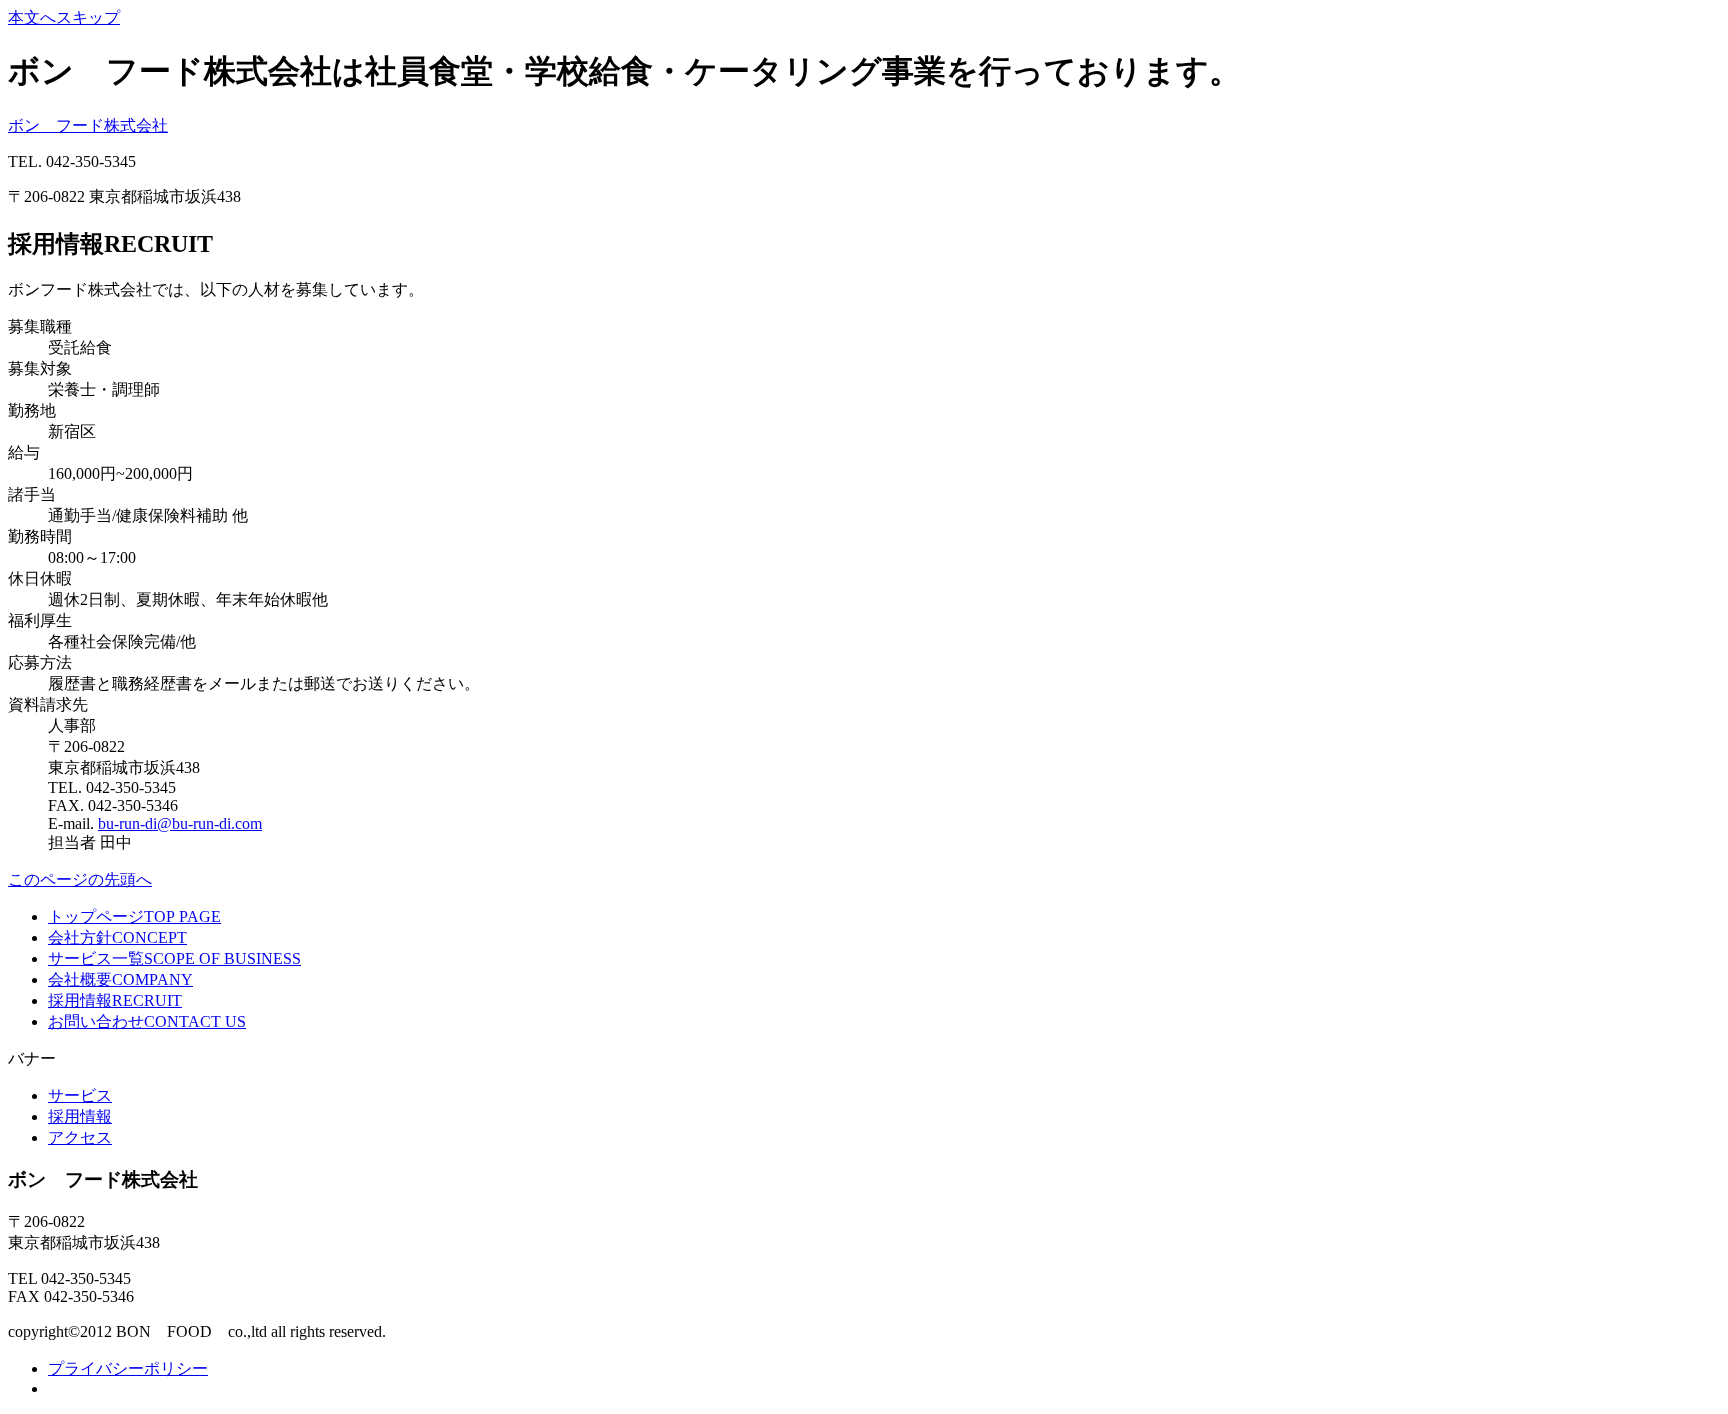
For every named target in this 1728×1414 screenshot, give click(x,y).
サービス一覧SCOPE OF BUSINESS (174, 958)
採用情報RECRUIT (115, 1000)
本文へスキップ (64, 17)
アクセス (80, 1137)
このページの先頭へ (80, 879)
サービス (80, 1095)
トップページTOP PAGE (134, 916)
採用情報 (80, 1116)
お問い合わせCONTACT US (147, 1021)
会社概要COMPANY (120, 979)
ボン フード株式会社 (88, 125)
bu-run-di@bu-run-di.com (180, 823)
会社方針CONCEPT (117, 937)
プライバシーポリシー (128, 1368)
